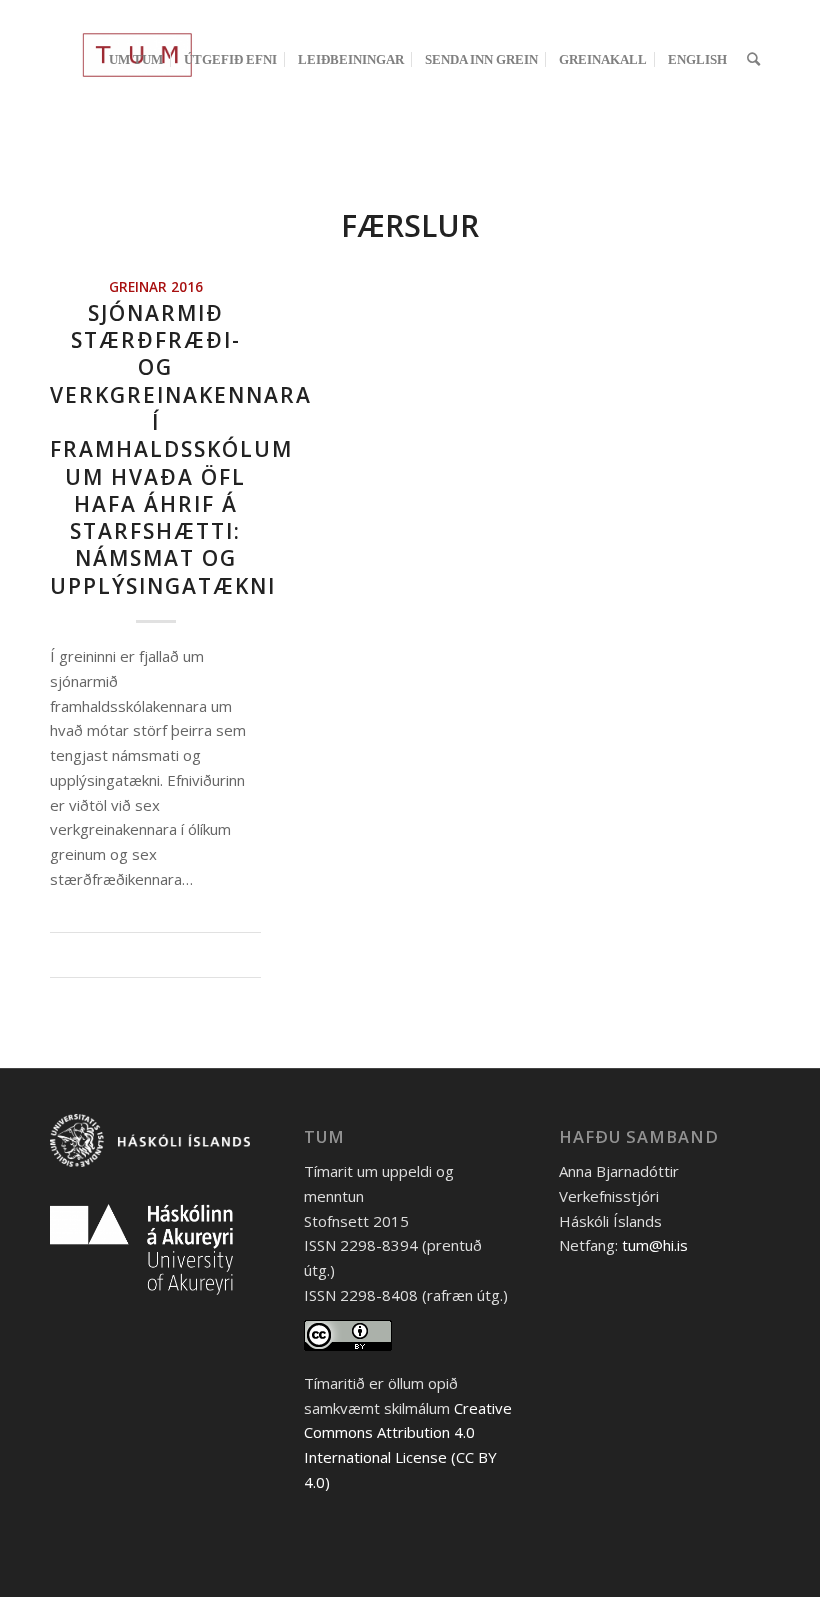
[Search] (753, 59)
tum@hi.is (655, 1245)
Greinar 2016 (156, 287)
